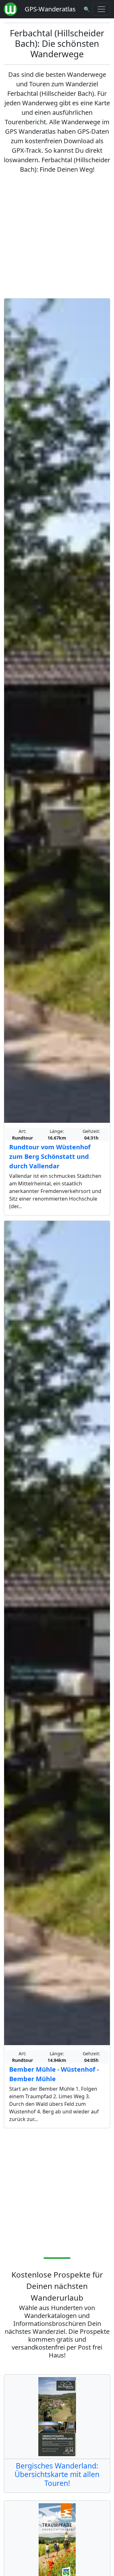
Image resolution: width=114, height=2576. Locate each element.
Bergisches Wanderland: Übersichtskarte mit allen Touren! (57, 2474)
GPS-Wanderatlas (50, 9)
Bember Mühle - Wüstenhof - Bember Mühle (54, 2074)
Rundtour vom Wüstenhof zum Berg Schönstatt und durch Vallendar (50, 1156)
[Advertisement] (57, 236)
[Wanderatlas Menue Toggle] (101, 9)
